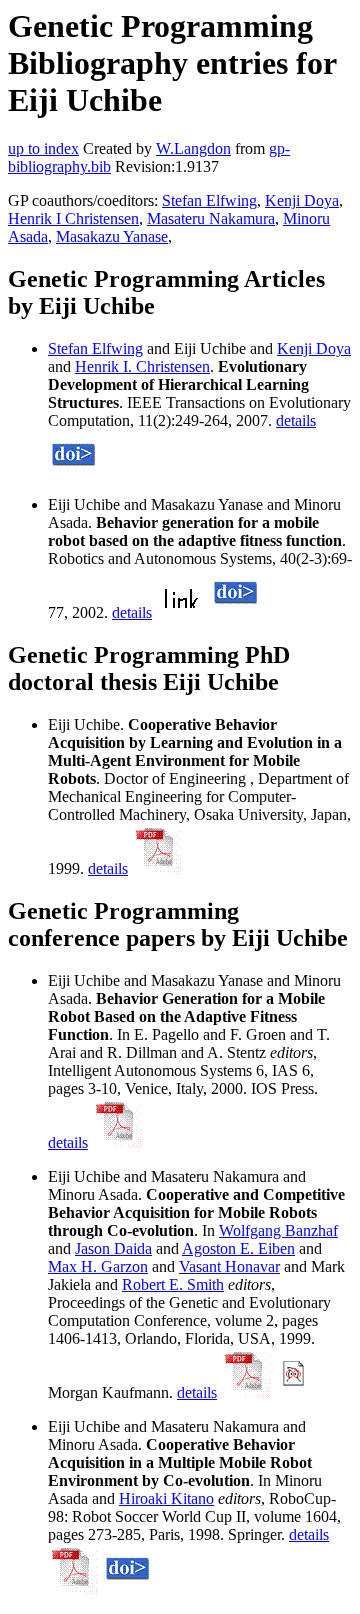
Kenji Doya (302, 200)
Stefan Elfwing (209, 200)
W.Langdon (193, 148)
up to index (43, 148)
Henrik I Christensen (73, 218)
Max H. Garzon (98, 1266)
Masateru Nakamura (211, 218)
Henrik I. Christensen (142, 366)
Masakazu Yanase (112, 236)
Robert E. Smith (173, 1284)
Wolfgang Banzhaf (278, 1230)
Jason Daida (113, 1248)
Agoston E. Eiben (238, 1248)
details (296, 420)
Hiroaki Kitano (166, 1498)
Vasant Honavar (229, 1266)
